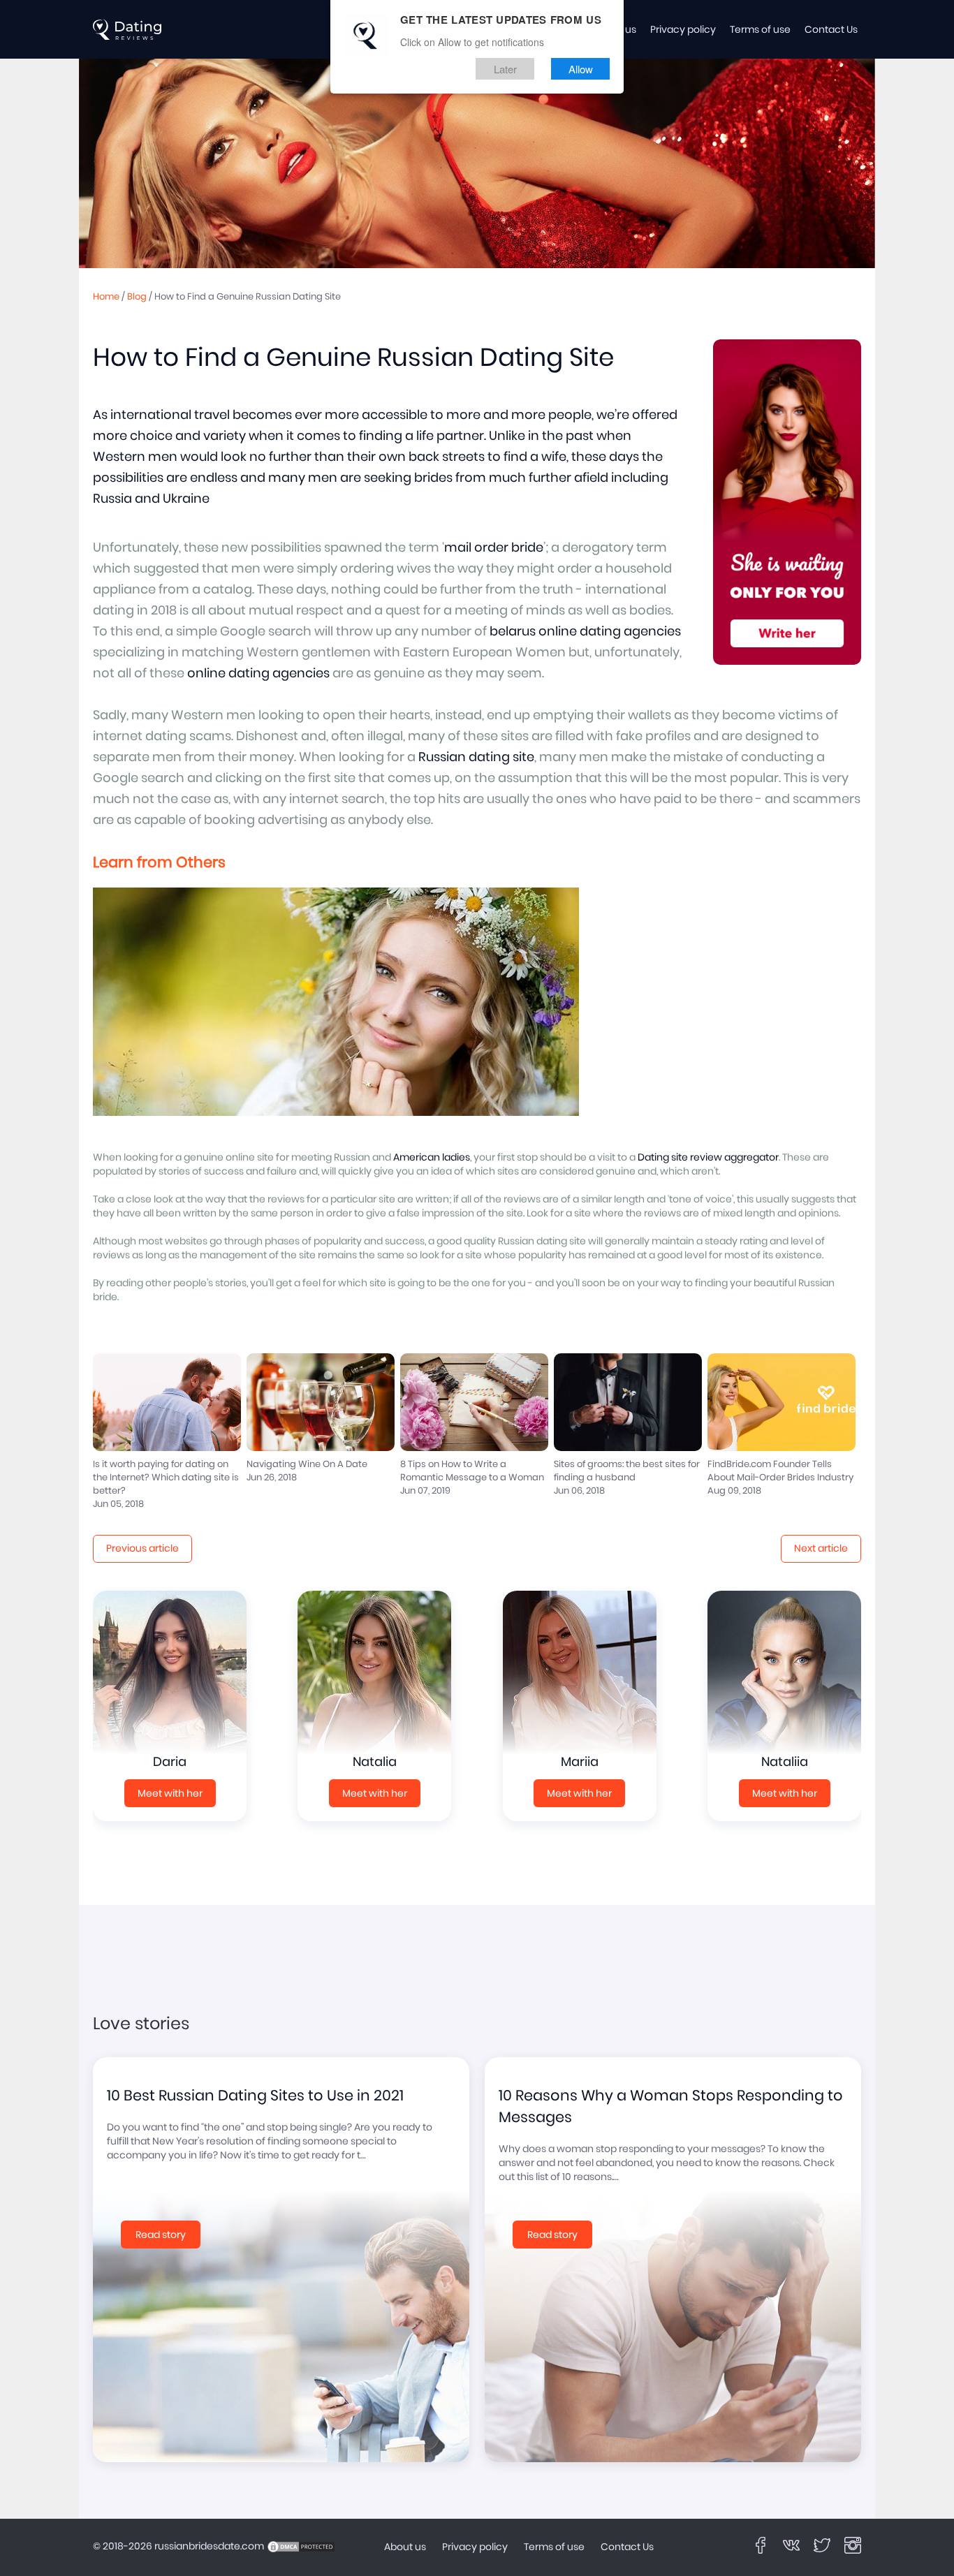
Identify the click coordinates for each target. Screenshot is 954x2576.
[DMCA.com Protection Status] (301, 2547)
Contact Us (831, 30)
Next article (821, 1549)
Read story (161, 2235)
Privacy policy (683, 30)
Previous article (142, 1549)
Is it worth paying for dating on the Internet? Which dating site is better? (166, 1478)
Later (505, 69)
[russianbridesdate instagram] (853, 2545)
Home (106, 297)
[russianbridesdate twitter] (822, 2545)
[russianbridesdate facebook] (761, 2545)
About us (405, 2547)
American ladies (432, 1158)
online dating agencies (258, 674)
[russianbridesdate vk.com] (791, 2545)
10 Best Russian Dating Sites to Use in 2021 (255, 2096)
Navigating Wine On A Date (307, 1465)
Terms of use (760, 30)
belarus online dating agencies (585, 632)
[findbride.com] (128, 29)
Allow (581, 69)
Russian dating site (476, 758)
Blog (137, 297)
